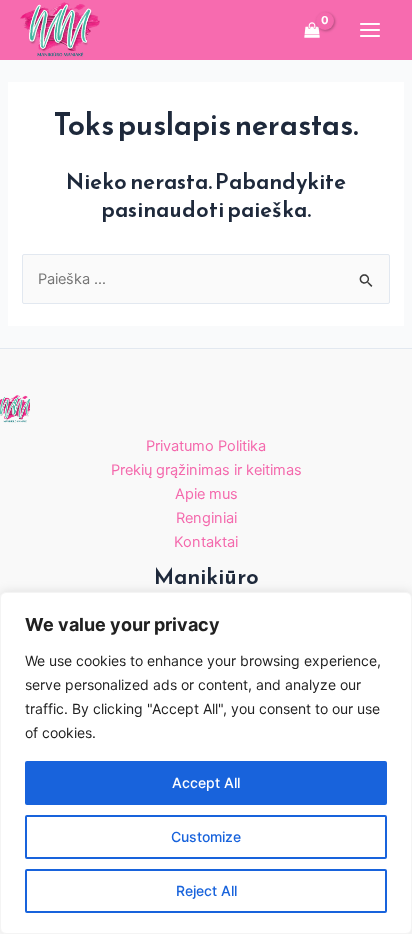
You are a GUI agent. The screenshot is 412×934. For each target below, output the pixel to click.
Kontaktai (206, 542)
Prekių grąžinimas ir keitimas (206, 470)
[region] (206, 763)
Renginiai (206, 518)
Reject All (206, 890)
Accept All (206, 782)
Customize (206, 836)
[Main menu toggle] (370, 30)
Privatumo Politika (206, 446)
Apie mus (206, 494)
